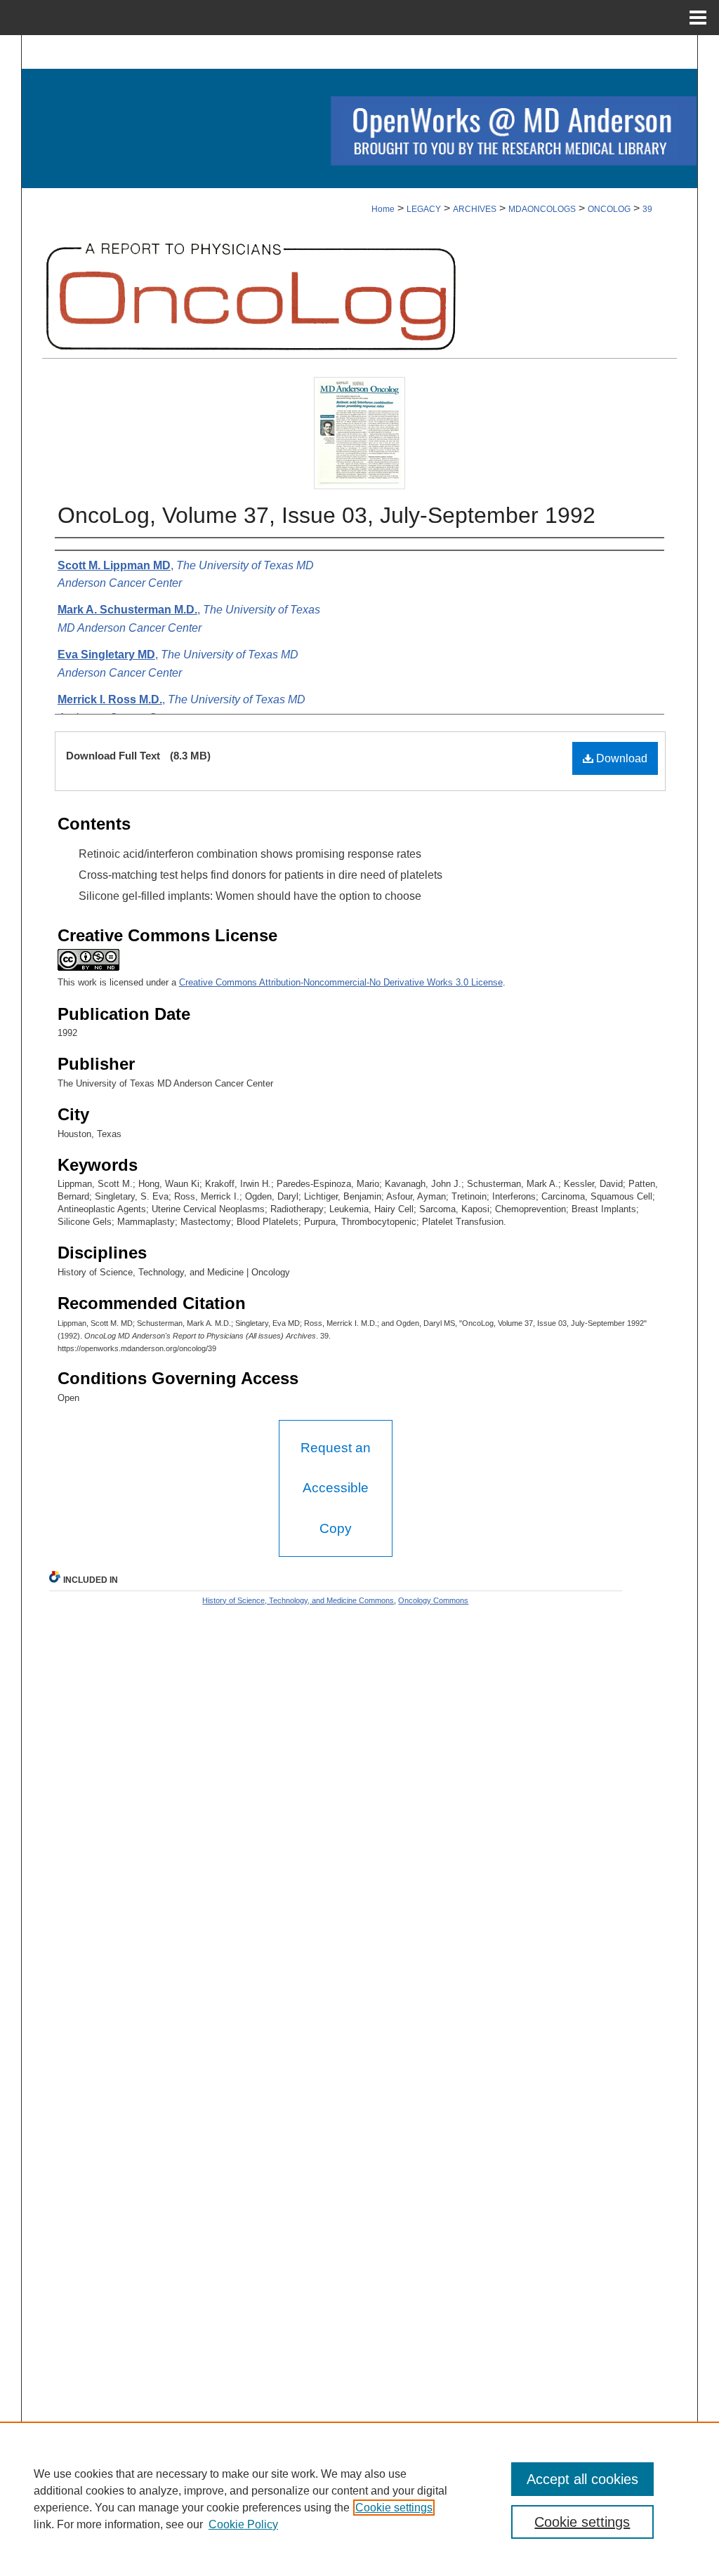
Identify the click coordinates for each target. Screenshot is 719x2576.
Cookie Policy (243, 2524)
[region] (359, 2499)
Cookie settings (394, 2508)
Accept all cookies (582, 2479)
